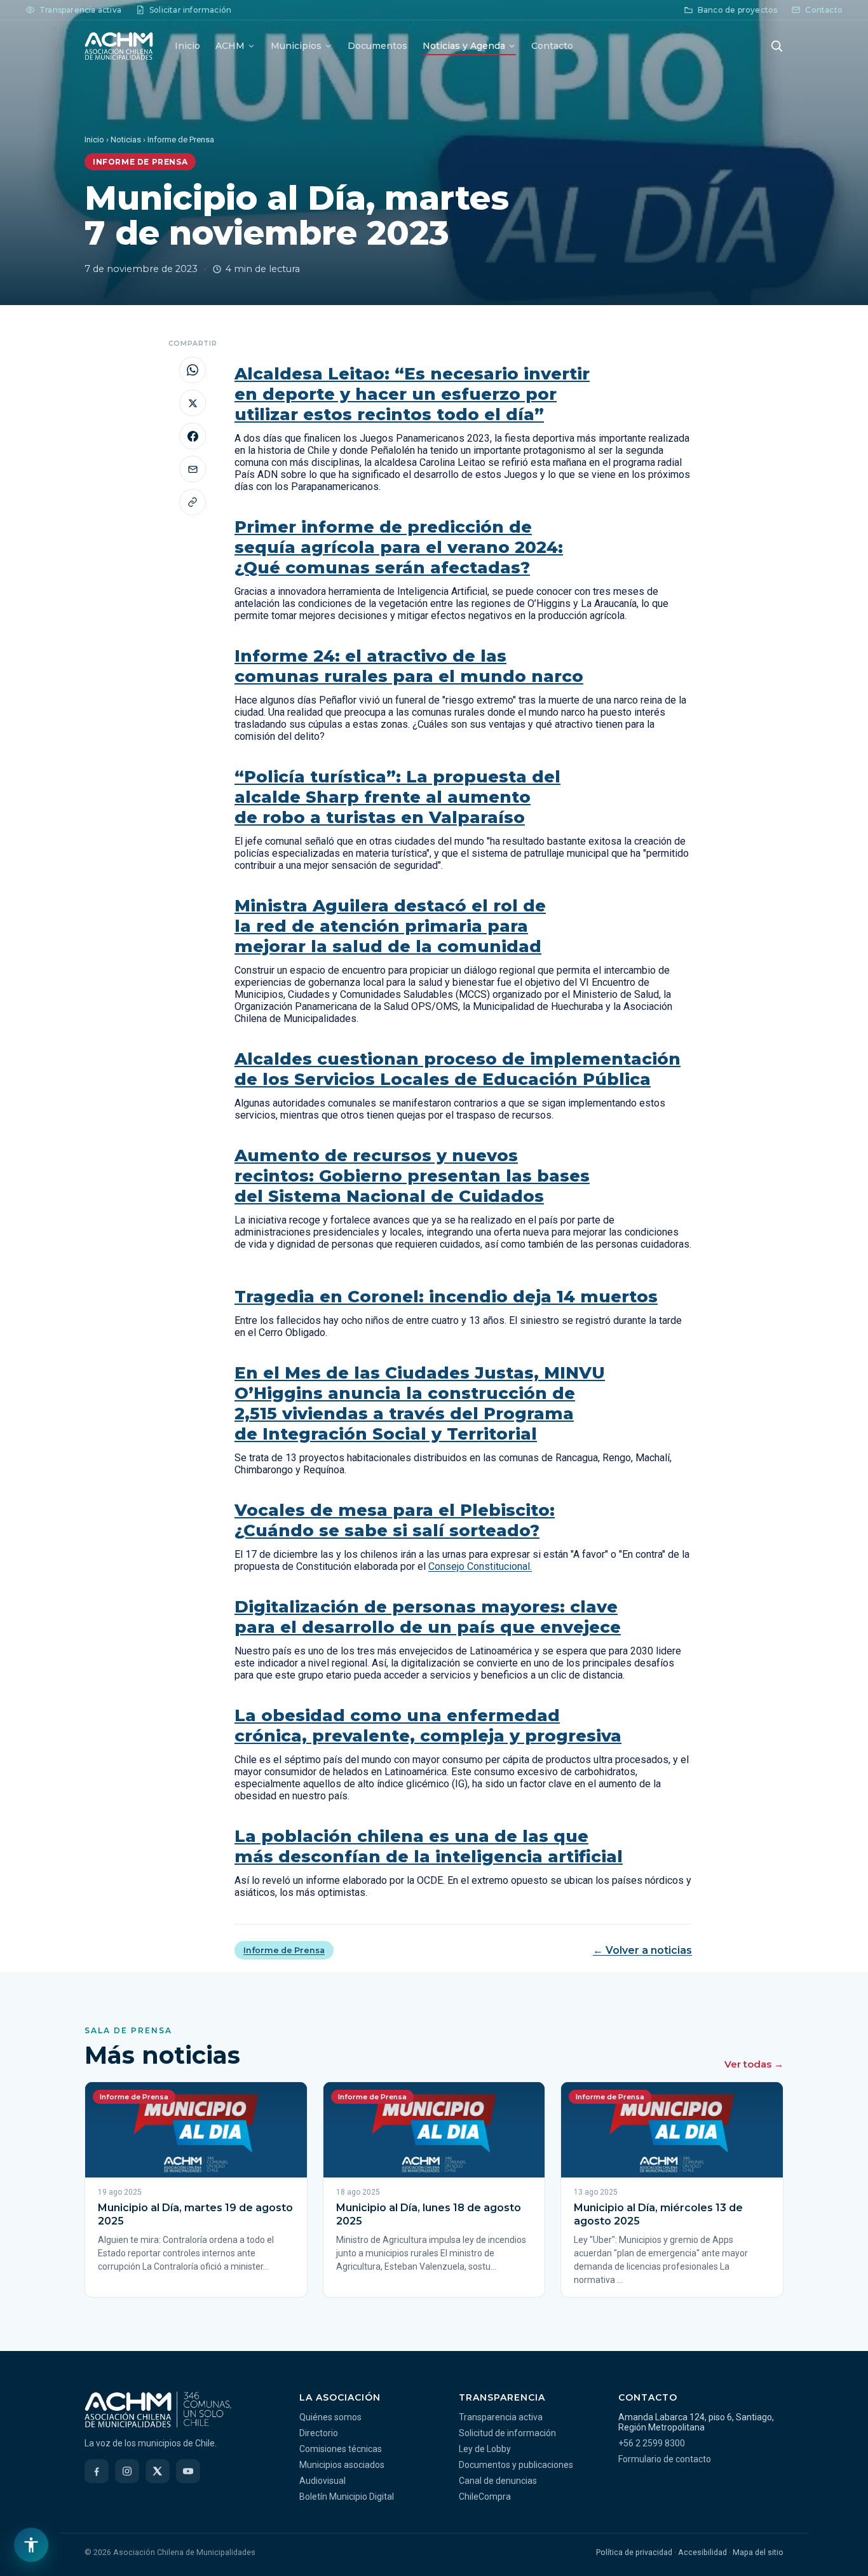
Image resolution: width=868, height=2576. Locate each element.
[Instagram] (127, 2471)
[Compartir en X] (193, 403)
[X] (158, 2471)
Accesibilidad (702, 2552)
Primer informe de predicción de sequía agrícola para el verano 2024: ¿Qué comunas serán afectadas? (399, 547)
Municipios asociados (342, 2465)
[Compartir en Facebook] (193, 436)
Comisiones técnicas (341, 2449)
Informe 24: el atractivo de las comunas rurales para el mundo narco (409, 666)
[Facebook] (97, 2471)
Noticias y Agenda (464, 46)
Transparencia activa (501, 2417)
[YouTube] (188, 2471)
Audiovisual (322, 2481)
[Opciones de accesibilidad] (31, 2545)
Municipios (296, 46)
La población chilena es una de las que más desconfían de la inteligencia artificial (429, 1846)
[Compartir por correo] (193, 469)
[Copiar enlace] (193, 502)
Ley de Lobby (485, 2449)
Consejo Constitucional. (480, 1566)
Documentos (377, 46)
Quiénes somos (330, 2417)
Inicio (187, 46)
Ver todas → (754, 2064)
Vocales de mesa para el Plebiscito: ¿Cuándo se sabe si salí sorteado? (395, 1520)
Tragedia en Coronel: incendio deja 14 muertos (446, 1297)
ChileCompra (485, 2497)
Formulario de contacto (665, 2459)
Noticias (126, 140)
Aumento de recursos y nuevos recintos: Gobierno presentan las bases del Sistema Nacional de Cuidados (412, 1176)
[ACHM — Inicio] (119, 46)
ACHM (230, 46)
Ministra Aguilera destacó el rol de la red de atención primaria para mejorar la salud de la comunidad (390, 926)
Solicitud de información (507, 2433)
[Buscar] (776, 46)
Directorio (319, 2433)
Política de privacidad (634, 2552)
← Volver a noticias (642, 1950)
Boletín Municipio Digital (347, 2497)
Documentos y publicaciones (516, 2465)
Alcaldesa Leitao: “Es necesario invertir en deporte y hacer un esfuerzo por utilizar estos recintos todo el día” (412, 394)
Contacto (552, 46)
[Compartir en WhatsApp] (193, 370)
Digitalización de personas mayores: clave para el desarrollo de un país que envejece (428, 1617)
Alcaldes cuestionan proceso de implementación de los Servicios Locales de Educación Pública (458, 1069)
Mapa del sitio (758, 2552)
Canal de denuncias (498, 2481)
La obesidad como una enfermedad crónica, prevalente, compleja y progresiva (428, 1726)
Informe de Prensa (284, 1950)
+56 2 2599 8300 (652, 2443)
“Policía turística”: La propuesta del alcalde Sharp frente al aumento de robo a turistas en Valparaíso (397, 797)
